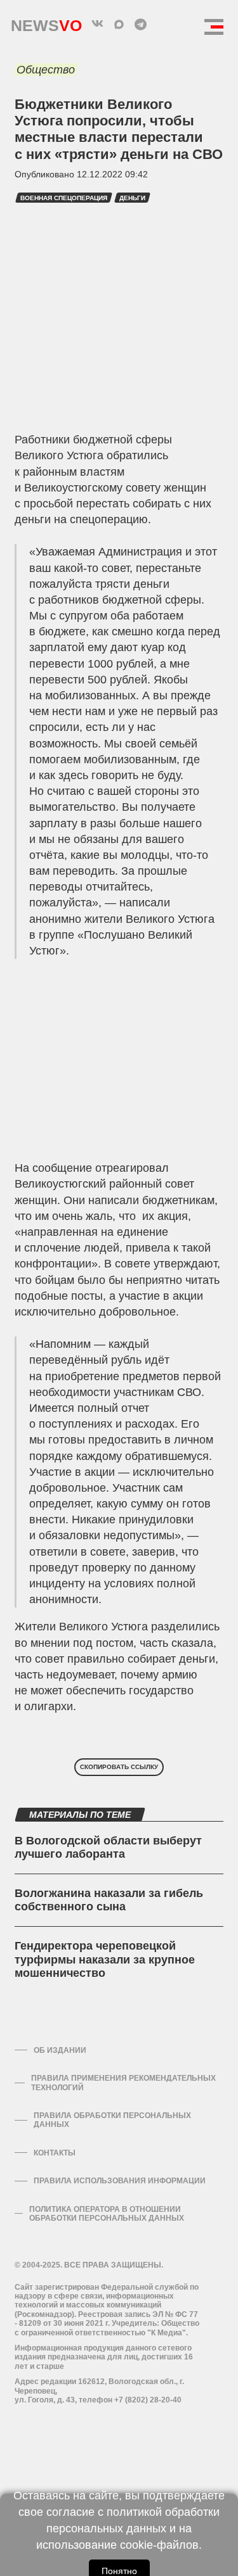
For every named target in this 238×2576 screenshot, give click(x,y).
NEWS (46, 22)
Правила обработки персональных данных (112, 2120)
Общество (46, 70)
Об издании (60, 2050)
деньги (132, 198)
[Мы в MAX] (119, 24)
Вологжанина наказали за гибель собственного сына (109, 1900)
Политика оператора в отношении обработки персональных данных (107, 2214)
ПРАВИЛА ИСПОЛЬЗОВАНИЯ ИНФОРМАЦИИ (120, 2181)
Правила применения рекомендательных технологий (123, 2083)
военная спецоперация (64, 198)
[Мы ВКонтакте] (98, 24)
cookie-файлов (159, 2545)
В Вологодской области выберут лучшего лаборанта (108, 1848)
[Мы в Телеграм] (141, 24)
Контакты (55, 2153)
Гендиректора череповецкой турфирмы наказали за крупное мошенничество (105, 1959)
